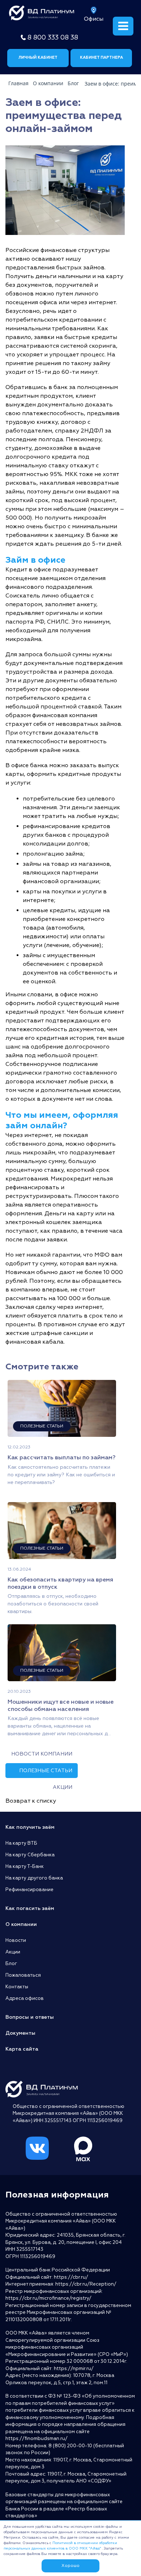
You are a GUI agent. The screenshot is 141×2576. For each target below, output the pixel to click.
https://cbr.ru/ (71, 2277)
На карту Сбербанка (30, 1855)
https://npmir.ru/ (74, 2369)
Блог (11, 1964)
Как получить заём (30, 1827)
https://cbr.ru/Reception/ (86, 2284)
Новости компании (42, 1754)
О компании (21, 1924)
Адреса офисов (25, 1998)
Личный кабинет (38, 57)
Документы (20, 2033)
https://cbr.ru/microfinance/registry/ (48, 2298)
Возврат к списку (31, 1801)
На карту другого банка (34, 1878)
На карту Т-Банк (25, 1866)
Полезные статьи (46, 1771)
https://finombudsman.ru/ (37, 2439)
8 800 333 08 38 (53, 38)
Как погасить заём (30, 1908)
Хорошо (70, 2566)
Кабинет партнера (101, 57)
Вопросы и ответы (30, 2017)
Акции (63, 1787)
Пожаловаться (23, 1975)
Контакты (17, 1987)
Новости (16, 1940)
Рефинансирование (29, 1890)
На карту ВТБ (21, 1843)
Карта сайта (22, 2049)
